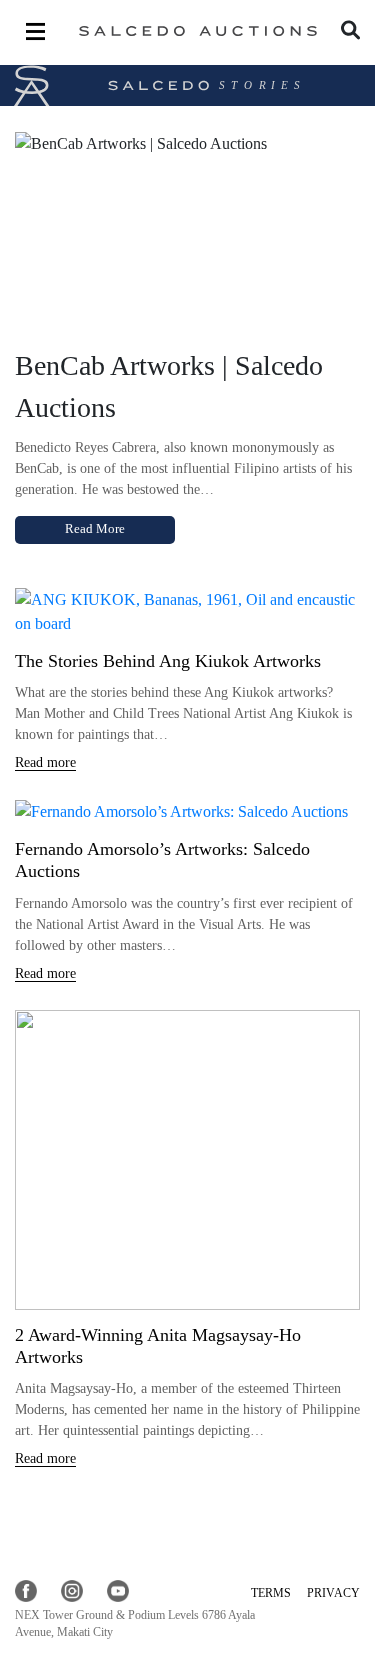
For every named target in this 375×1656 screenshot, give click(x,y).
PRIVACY (333, 1593)
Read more (45, 762)
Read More (95, 528)
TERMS (271, 1593)
